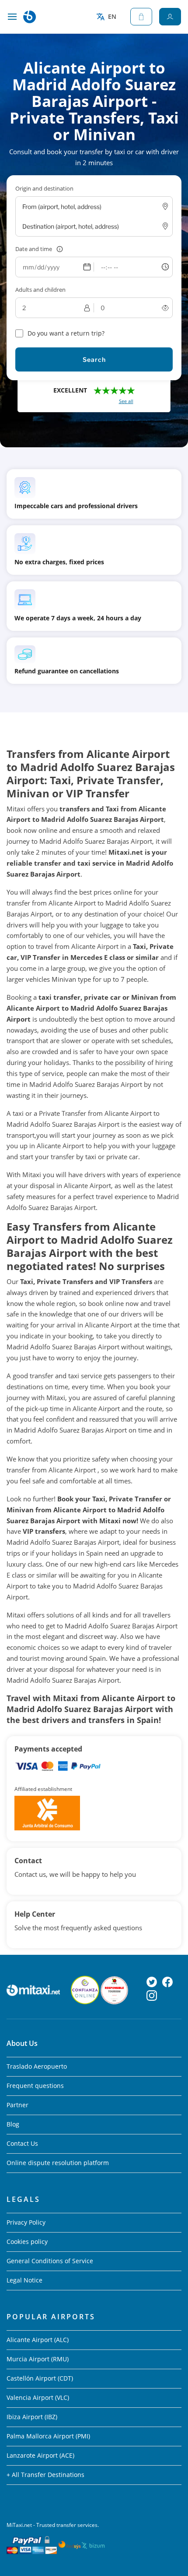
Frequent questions (35, 2086)
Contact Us (22, 2143)
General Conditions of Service (50, 2261)
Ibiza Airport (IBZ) (32, 2417)
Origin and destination (44, 188)
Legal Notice (24, 2280)
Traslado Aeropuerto (37, 2066)
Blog (13, 2124)
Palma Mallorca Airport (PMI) (48, 2436)
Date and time (34, 249)
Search (94, 359)
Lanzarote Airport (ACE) (40, 2455)
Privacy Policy (26, 2222)
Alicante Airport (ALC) (38, 2340)
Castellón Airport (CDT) (40, 2378)
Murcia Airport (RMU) (38, 2359)
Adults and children (40, 290)
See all (126, 401)
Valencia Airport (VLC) (38, 2397)
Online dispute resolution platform (58, 2163)
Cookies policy (27, 2242)
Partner (17, 2105)
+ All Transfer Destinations (45, 2475)
